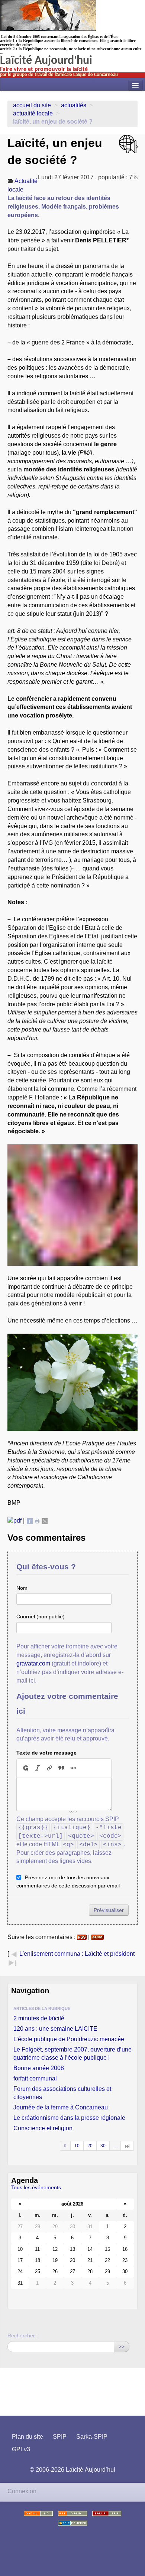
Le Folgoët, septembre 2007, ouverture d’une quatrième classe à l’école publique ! (72, 2054)
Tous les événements (36, 2187)
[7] (127, 2146)
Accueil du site (32, 105)
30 (103, 2146)
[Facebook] (30, 1521)
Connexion (22, 2491)
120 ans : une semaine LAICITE (55, 2029)
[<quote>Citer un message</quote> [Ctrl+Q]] (61, 1768)
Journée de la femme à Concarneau (61, 2107)
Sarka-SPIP (92, 2437)
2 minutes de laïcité (39, 2018)
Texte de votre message (46, 1753)
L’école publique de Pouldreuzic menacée (69, 2039)
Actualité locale (33, 113)
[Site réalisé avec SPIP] (72, 2523)
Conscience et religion (43, 2128)
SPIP (60, 2437)
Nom (22, 1588)
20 (90, 2146)
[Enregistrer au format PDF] (14, 1521)
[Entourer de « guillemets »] (73, 1768)
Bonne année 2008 (39, 2068)
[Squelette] (107, 2513)
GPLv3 (21, 2449)
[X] (45, 1521)
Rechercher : (23, 2335)
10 (77, 2146)
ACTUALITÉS (74, 105)
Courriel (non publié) (41, 1616)
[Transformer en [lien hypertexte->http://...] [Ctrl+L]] (49, 1768)
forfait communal (35, 2078)
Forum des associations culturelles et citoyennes (62, 2093)
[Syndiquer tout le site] (72, 2513)
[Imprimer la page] (37, 1521)
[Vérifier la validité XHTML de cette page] (38, 2513)
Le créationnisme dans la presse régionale (69, 2118)
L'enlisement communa (50, 1954)
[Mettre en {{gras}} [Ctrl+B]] (25, 1768)
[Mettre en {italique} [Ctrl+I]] (38, 1768)
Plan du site (28, 2437)
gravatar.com (33, 1663)
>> (122, 2347)
